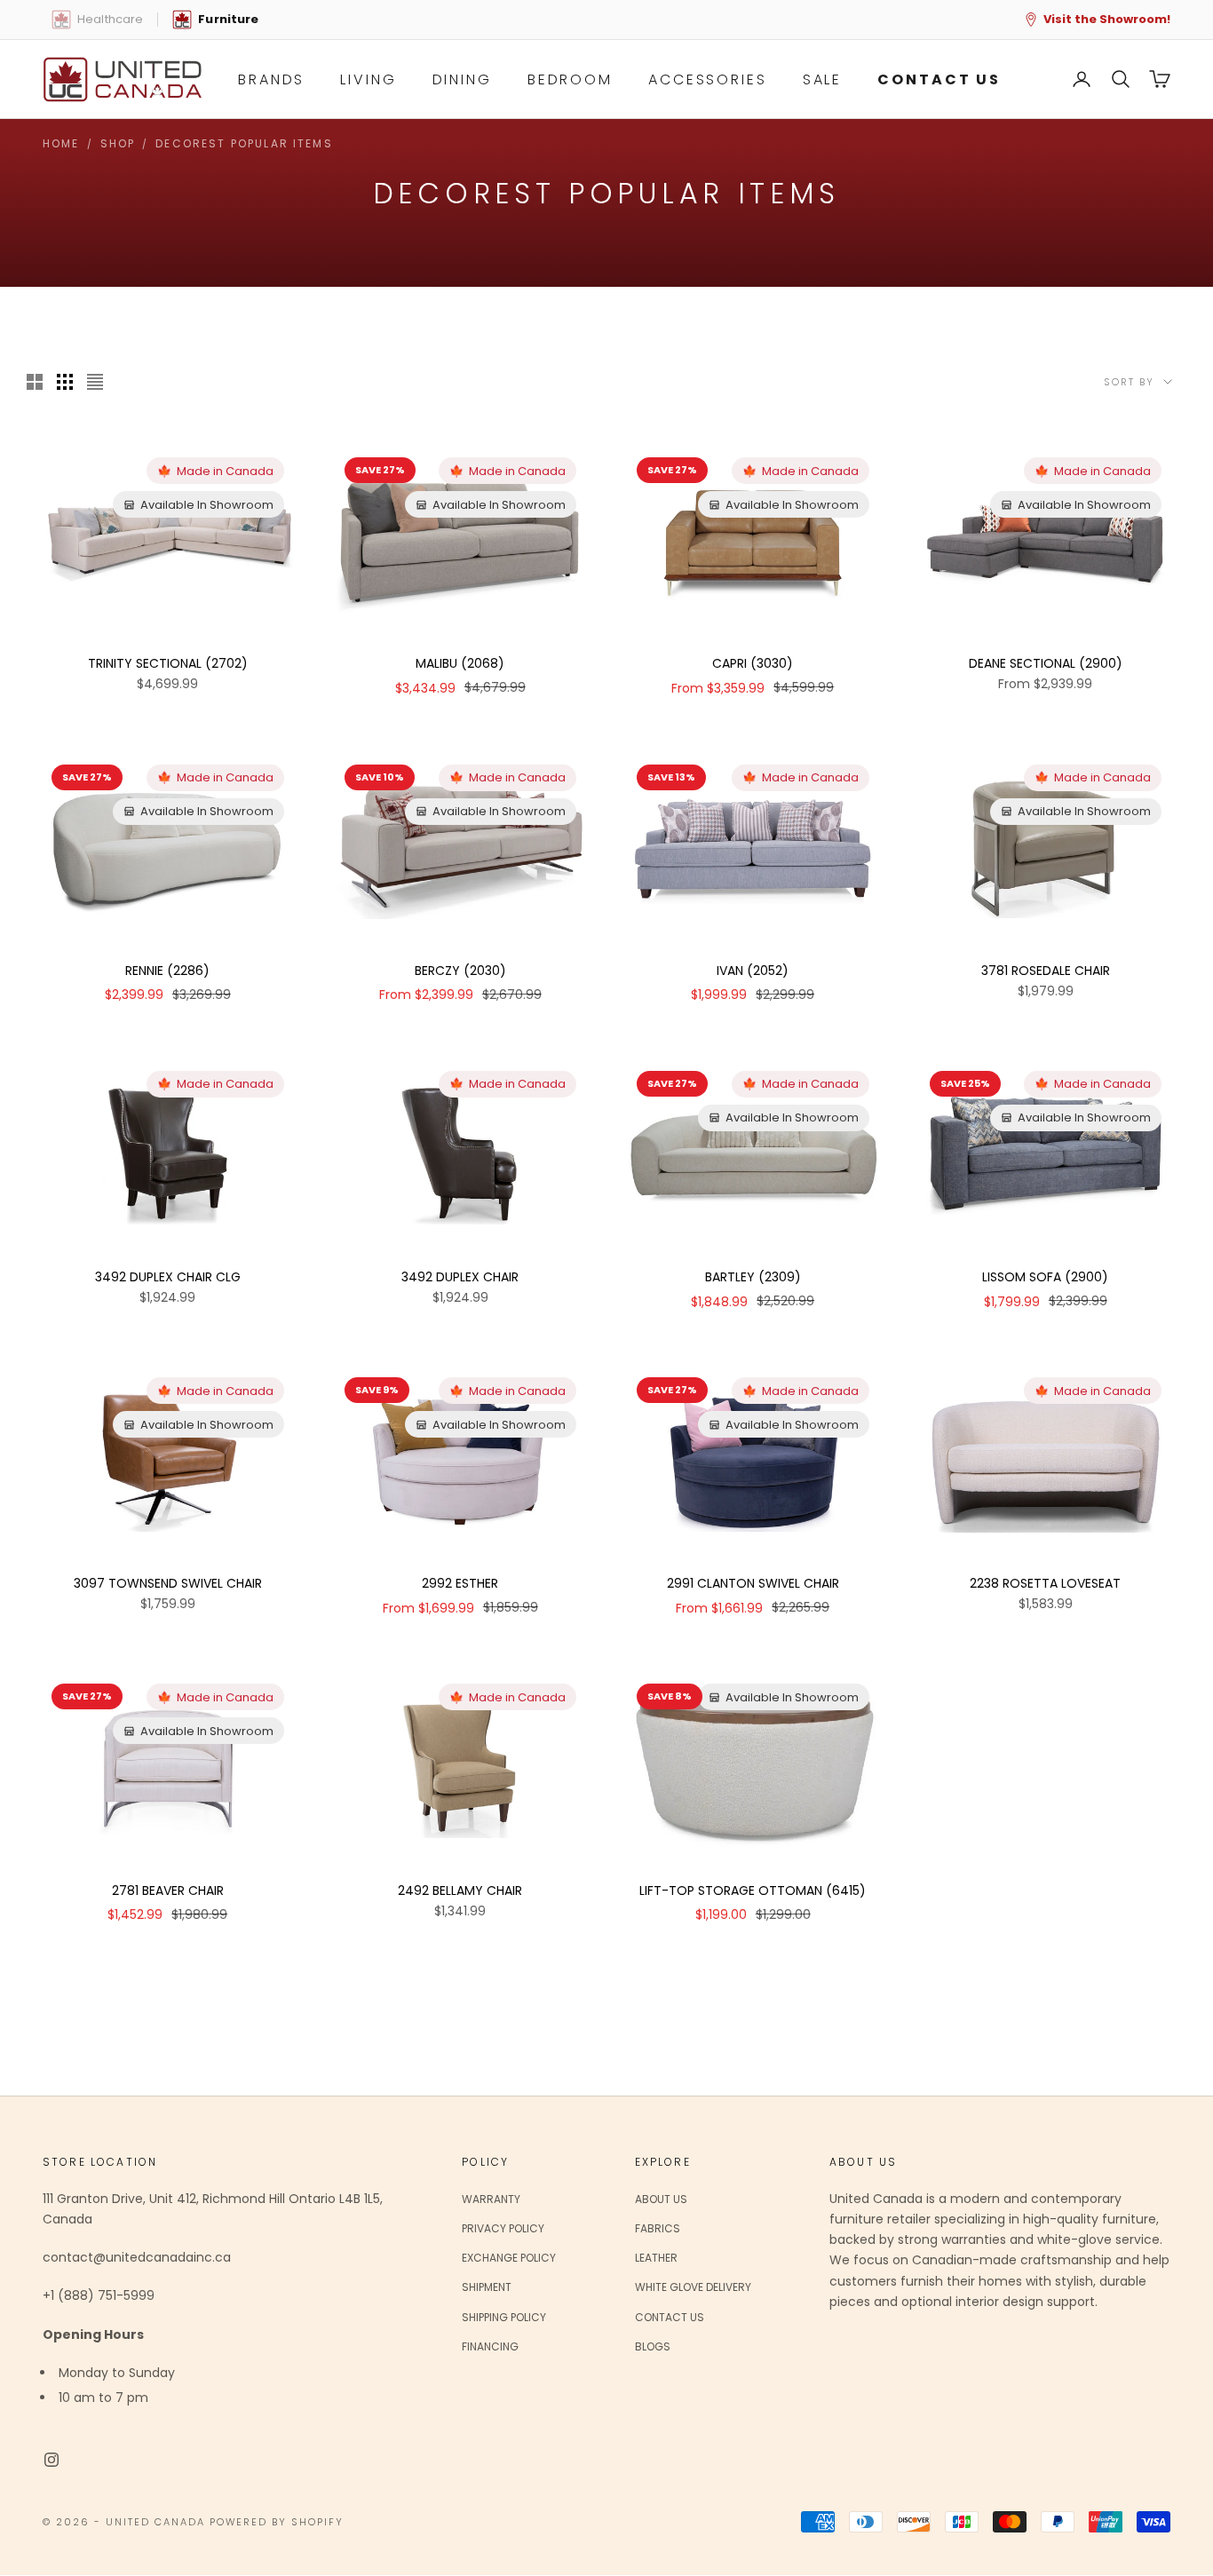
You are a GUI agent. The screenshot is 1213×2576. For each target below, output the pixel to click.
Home (61, 143)
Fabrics (658, 2228)
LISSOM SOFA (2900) (1045, 1277)
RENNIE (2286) (167, 971)
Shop (118, 143)
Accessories (708, 79)
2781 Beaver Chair (168, 1890)
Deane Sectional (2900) (1046, 663)
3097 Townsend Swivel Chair (168, 1583)
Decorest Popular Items (244, 143)
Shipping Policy (504, 2317)
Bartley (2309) (753, 1277)
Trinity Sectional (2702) (168, 663)
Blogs (653, 2346)
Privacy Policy (503, 2228)
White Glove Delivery (693, 2287)
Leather (656, 2258)
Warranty (491, 2199)
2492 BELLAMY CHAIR (460, 1890)
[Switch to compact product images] (95, 382)
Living (368, 79)
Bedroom (570, 79)
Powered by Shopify (277, 2522)
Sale (823, 79)
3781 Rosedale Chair (1046, 971)
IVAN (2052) (753, 971)
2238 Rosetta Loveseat (1045, 1583)
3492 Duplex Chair (460, 1277)
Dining (462, 79)
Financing (490, 2346)
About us (661, 2199)
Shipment (487, 2287)
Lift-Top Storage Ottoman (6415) (753, 1890)
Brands (271, 79)
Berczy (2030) (460, 971)
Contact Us (670, 2317)
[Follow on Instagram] (52, 2460)
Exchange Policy (509, 2258)
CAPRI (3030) (753, 663)
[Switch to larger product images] (35, 382)
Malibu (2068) (460, 663)
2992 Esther (460, 1583)
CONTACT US (939, 79)
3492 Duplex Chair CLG (168, 1277)
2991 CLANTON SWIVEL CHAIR (753, 1583)
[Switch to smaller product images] (65, 382)
